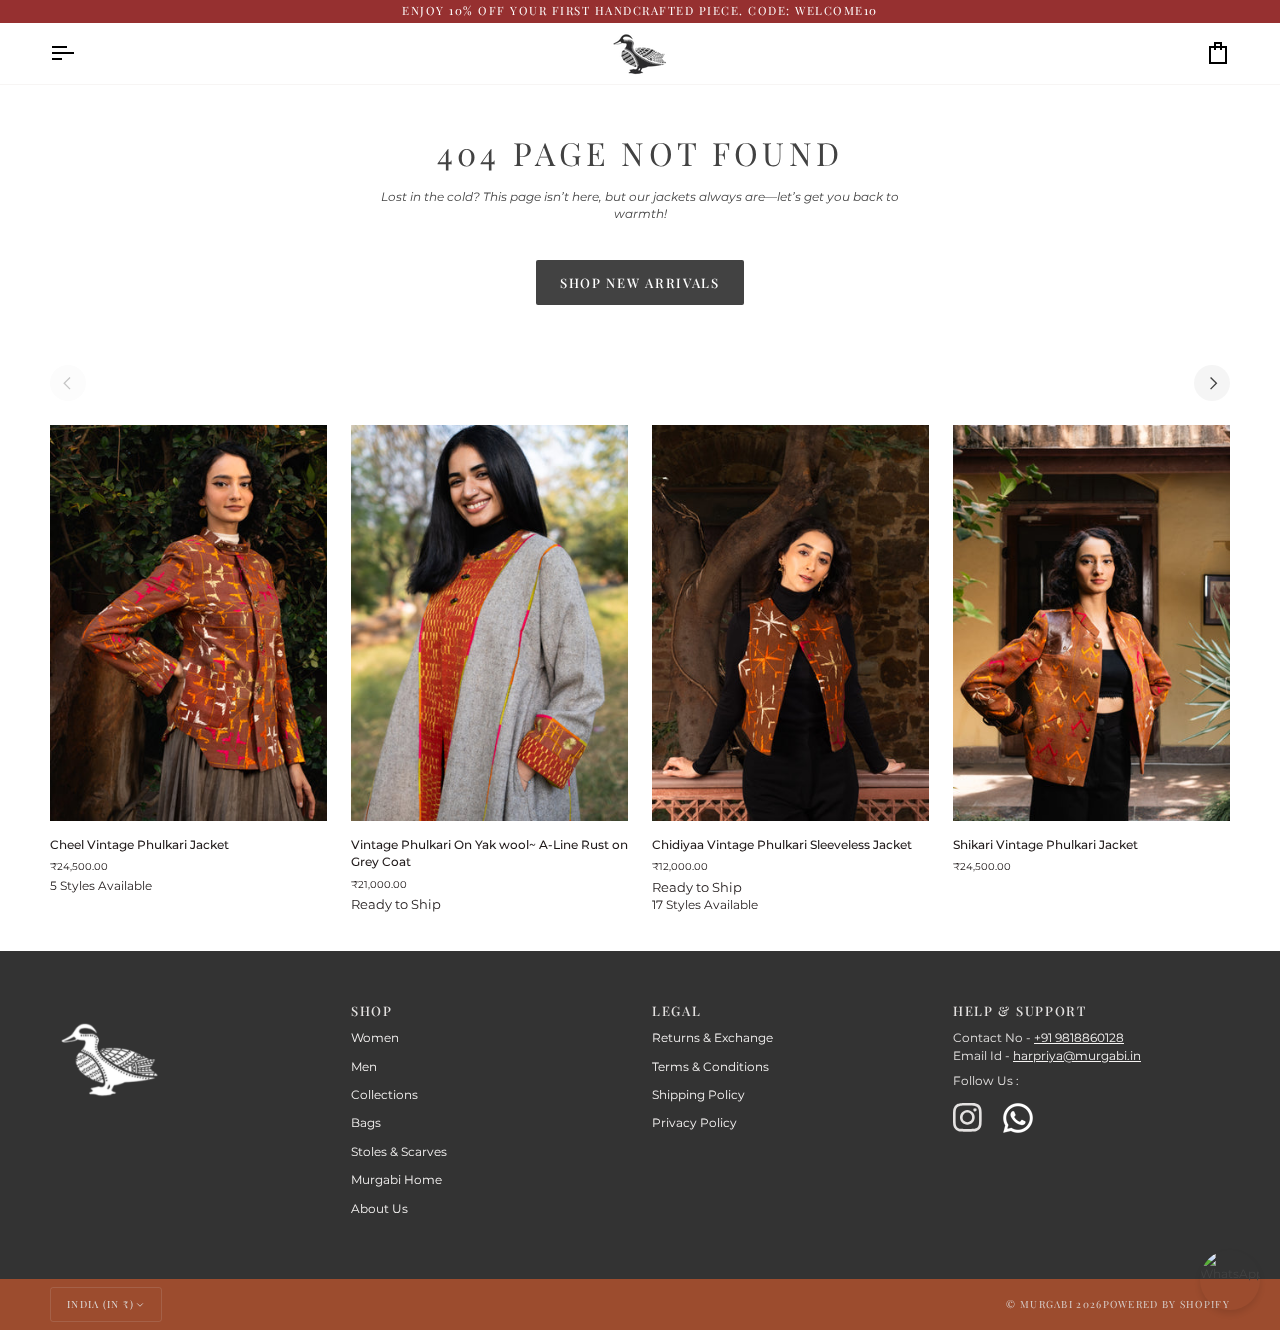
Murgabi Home (396, 1180)
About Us (379, 1209)
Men (364, 1067)
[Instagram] (968, 1118)
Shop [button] (372, 1010)
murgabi (1046, 1304)
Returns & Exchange (712, 1038)
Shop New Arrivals (640, 282)
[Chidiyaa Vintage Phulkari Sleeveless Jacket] (790, 623)
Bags (366, 1123)
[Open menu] (80, 53)
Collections (384, 1095)
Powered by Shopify (1166, 1304)
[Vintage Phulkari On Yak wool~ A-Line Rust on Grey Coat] (489, 623)
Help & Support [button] (1020, 1010)
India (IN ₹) (101, 1304)
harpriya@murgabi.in (1077, 1056)
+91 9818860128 (1079, 1038)
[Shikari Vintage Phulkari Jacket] (1091, 623)
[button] (188, 1006)
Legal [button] (676, 1010)
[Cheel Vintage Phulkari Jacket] (188, 623)
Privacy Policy (694, 1123)
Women (375, 1038)
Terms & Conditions (710, 1067)
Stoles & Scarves (399, 1152)
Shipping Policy (698, 1095)
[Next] (1212, 383)
